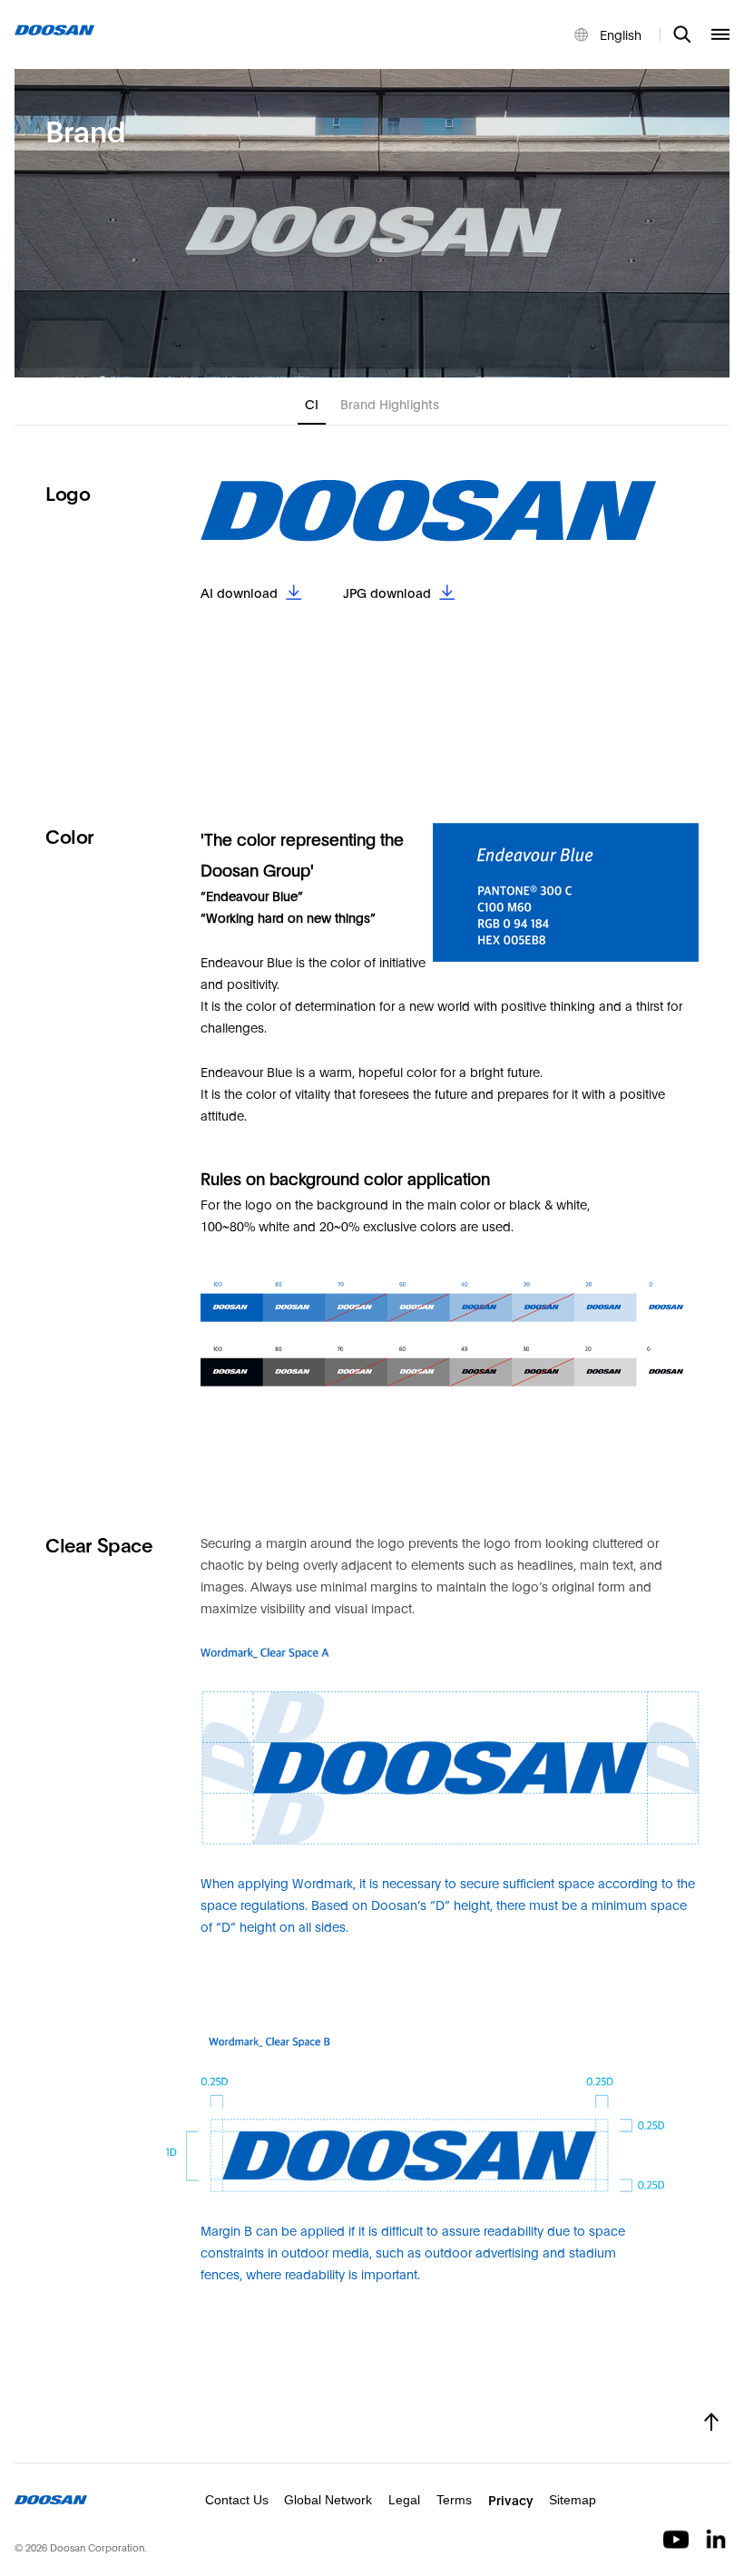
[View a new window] (678, 2537)
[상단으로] (711, 2422)
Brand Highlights (390, 403)
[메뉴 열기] (720, 34)
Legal (404, 2500)
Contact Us (237, 2500)
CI (312, 403)
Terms (454, 2500)
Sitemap (573, 2500)
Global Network (328, 2500)
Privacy (511, 2499)
